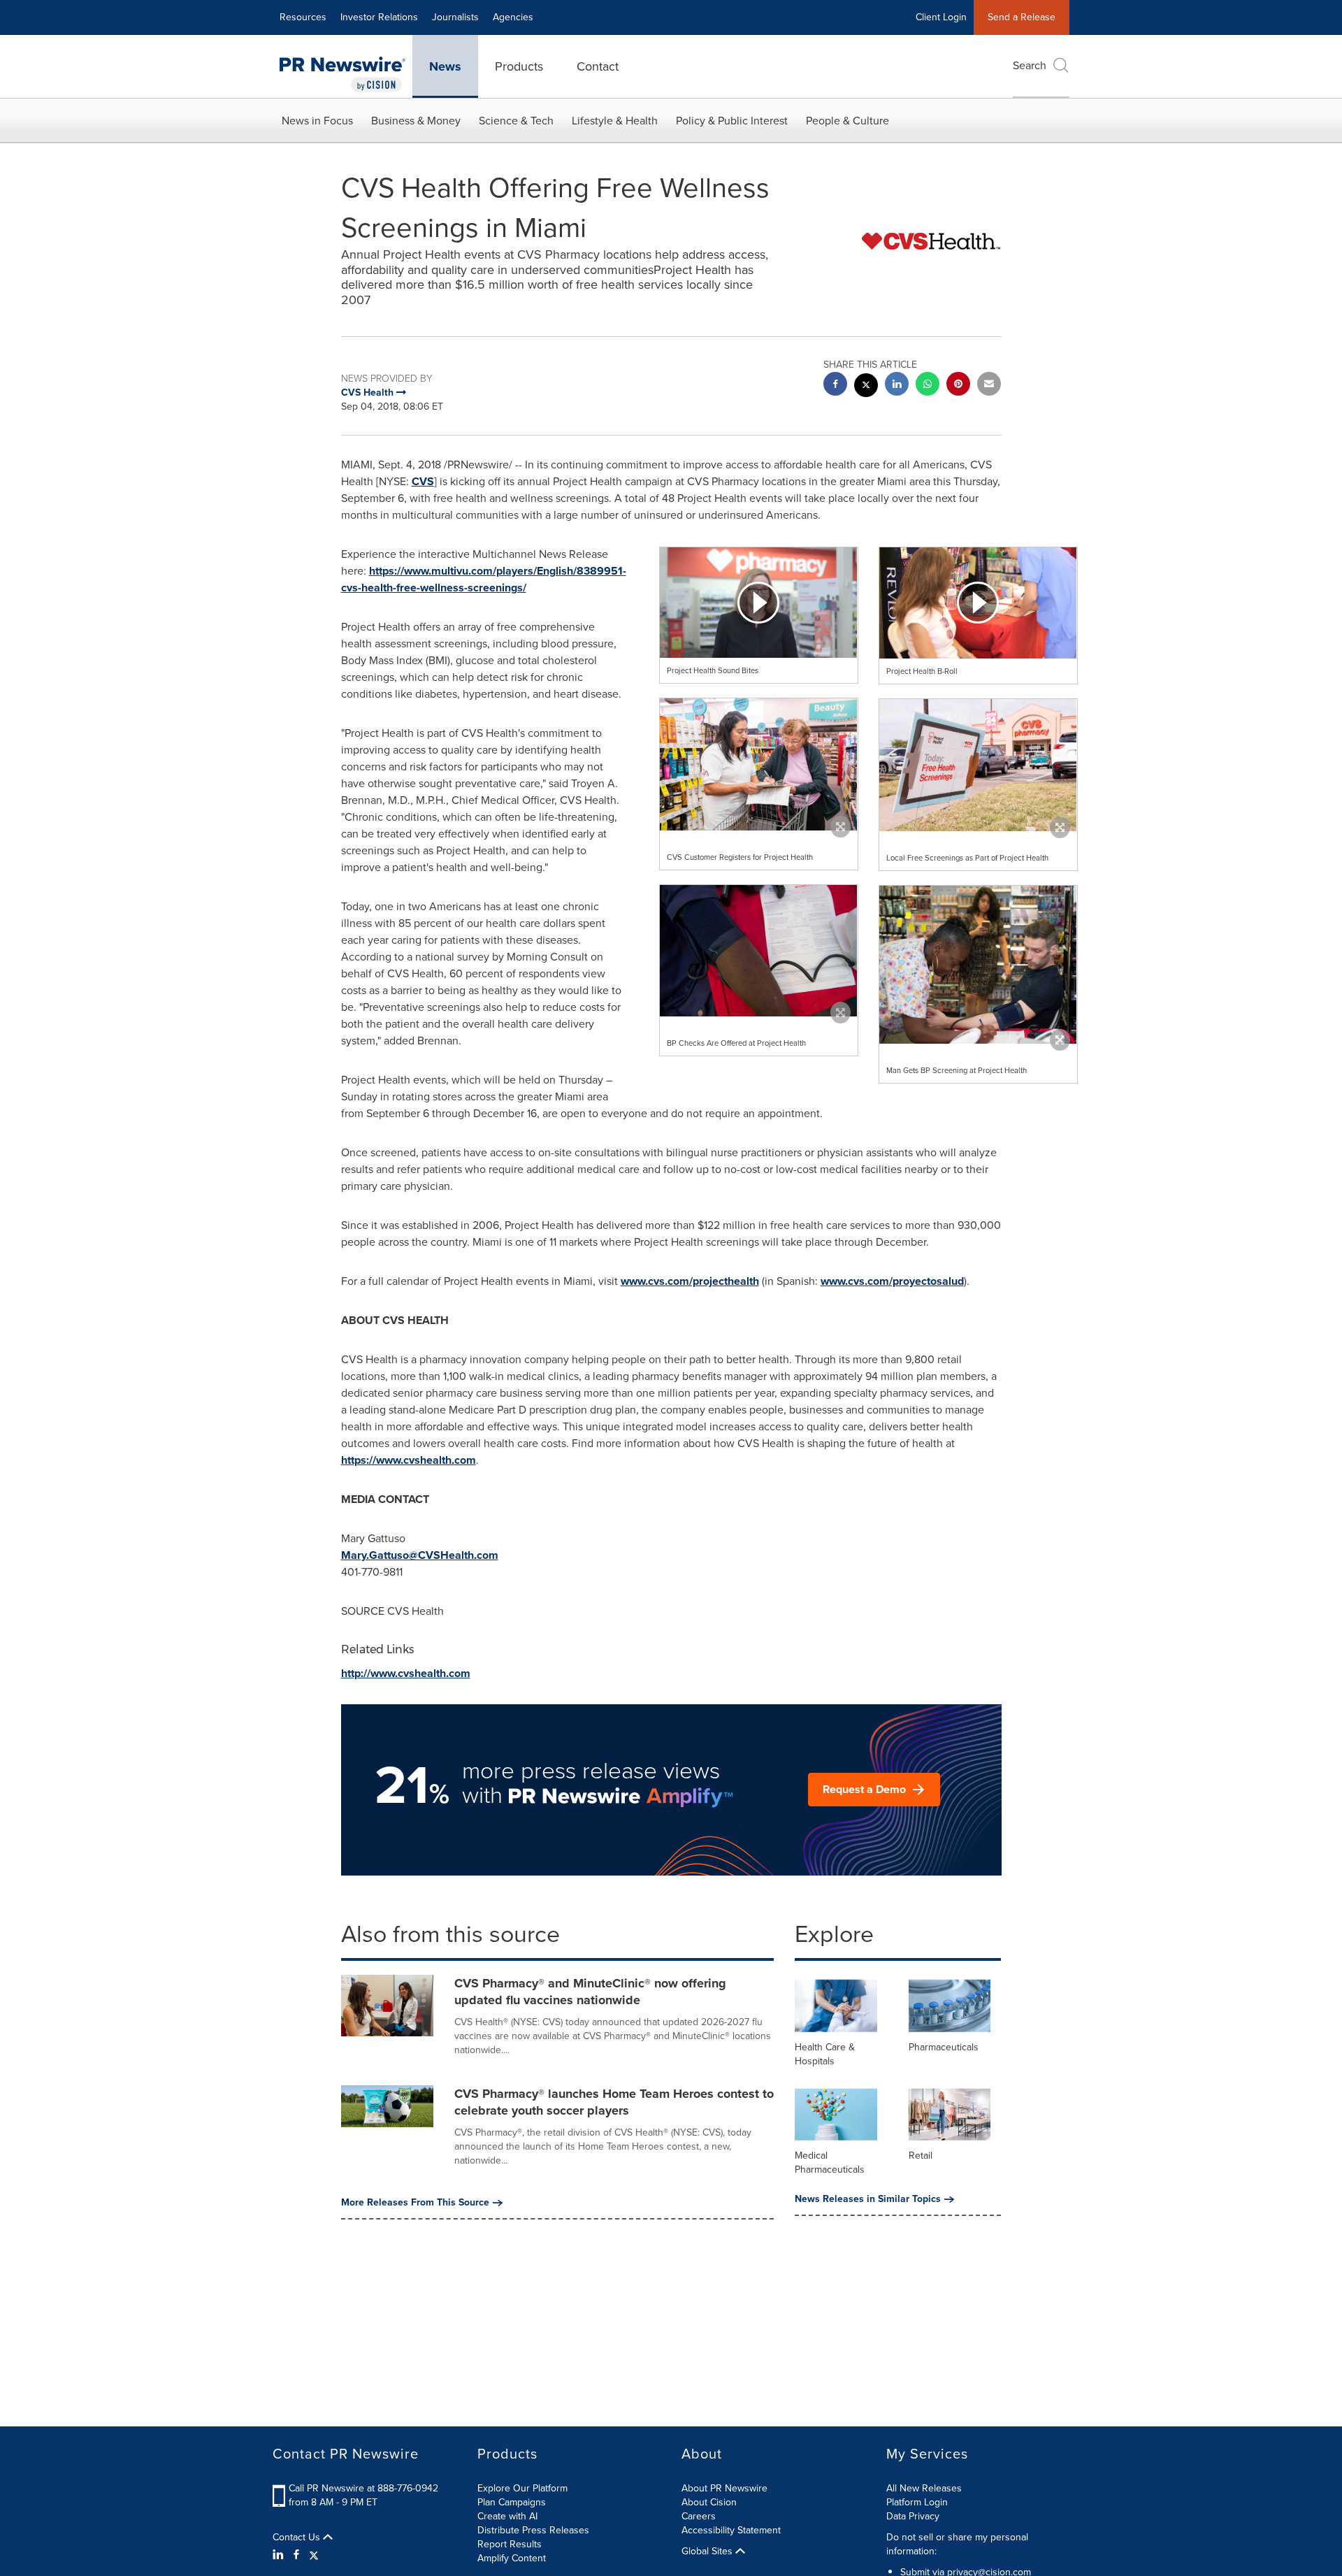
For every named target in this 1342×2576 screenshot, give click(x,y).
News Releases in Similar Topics (868, 2199)
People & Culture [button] (847, 121)
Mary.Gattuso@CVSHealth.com (420, 1555)
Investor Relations (379, 17)
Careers (699, 2516)
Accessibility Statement (731, 2530)
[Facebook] (296, 2555)
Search (1030, 65)
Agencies (513, 17)
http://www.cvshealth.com (406, 1673)
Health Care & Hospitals (825, 2054)
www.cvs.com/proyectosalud (892, 1281)
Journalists (455, 17)
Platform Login (917, 2502)
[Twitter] (314, 2555)
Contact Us (298, 2538)
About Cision (709, 2502)
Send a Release (1022, 17)
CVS (423, 481)
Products (519, 66)
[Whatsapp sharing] (928, 386)
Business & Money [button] (416, 121)
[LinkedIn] (280, 2555)
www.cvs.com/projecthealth (690, 1281)
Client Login (941, 17)
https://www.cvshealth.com (409, 1460)
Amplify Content (512, 2558)
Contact (598, 66)
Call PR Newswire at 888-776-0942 (363, 2488)
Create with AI (507, 2516)
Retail (921, 2156)
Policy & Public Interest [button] (732, 121)
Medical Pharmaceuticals (830, 2163)
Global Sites (708, 2552)
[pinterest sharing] (958, 386)
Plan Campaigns (512, 2502)
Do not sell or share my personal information (957, 2544)
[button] (759, 603)
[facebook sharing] (835, 386)
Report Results (510, 2544)
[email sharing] (989, 386)
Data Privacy (913, 2516)
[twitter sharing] (866, 387)
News (445, 66)
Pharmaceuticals (944, 2047)
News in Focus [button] (317, 121)
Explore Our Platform (522, 2488)
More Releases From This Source (415, 2203)
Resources (303, 17)
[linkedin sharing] (897, 386)
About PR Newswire (724, 2488)
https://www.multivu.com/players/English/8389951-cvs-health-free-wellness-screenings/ (484, 579)
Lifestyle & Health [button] (615, 121)
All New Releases (924, 2488)
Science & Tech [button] (516, 121)
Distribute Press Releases (533, 2530)
